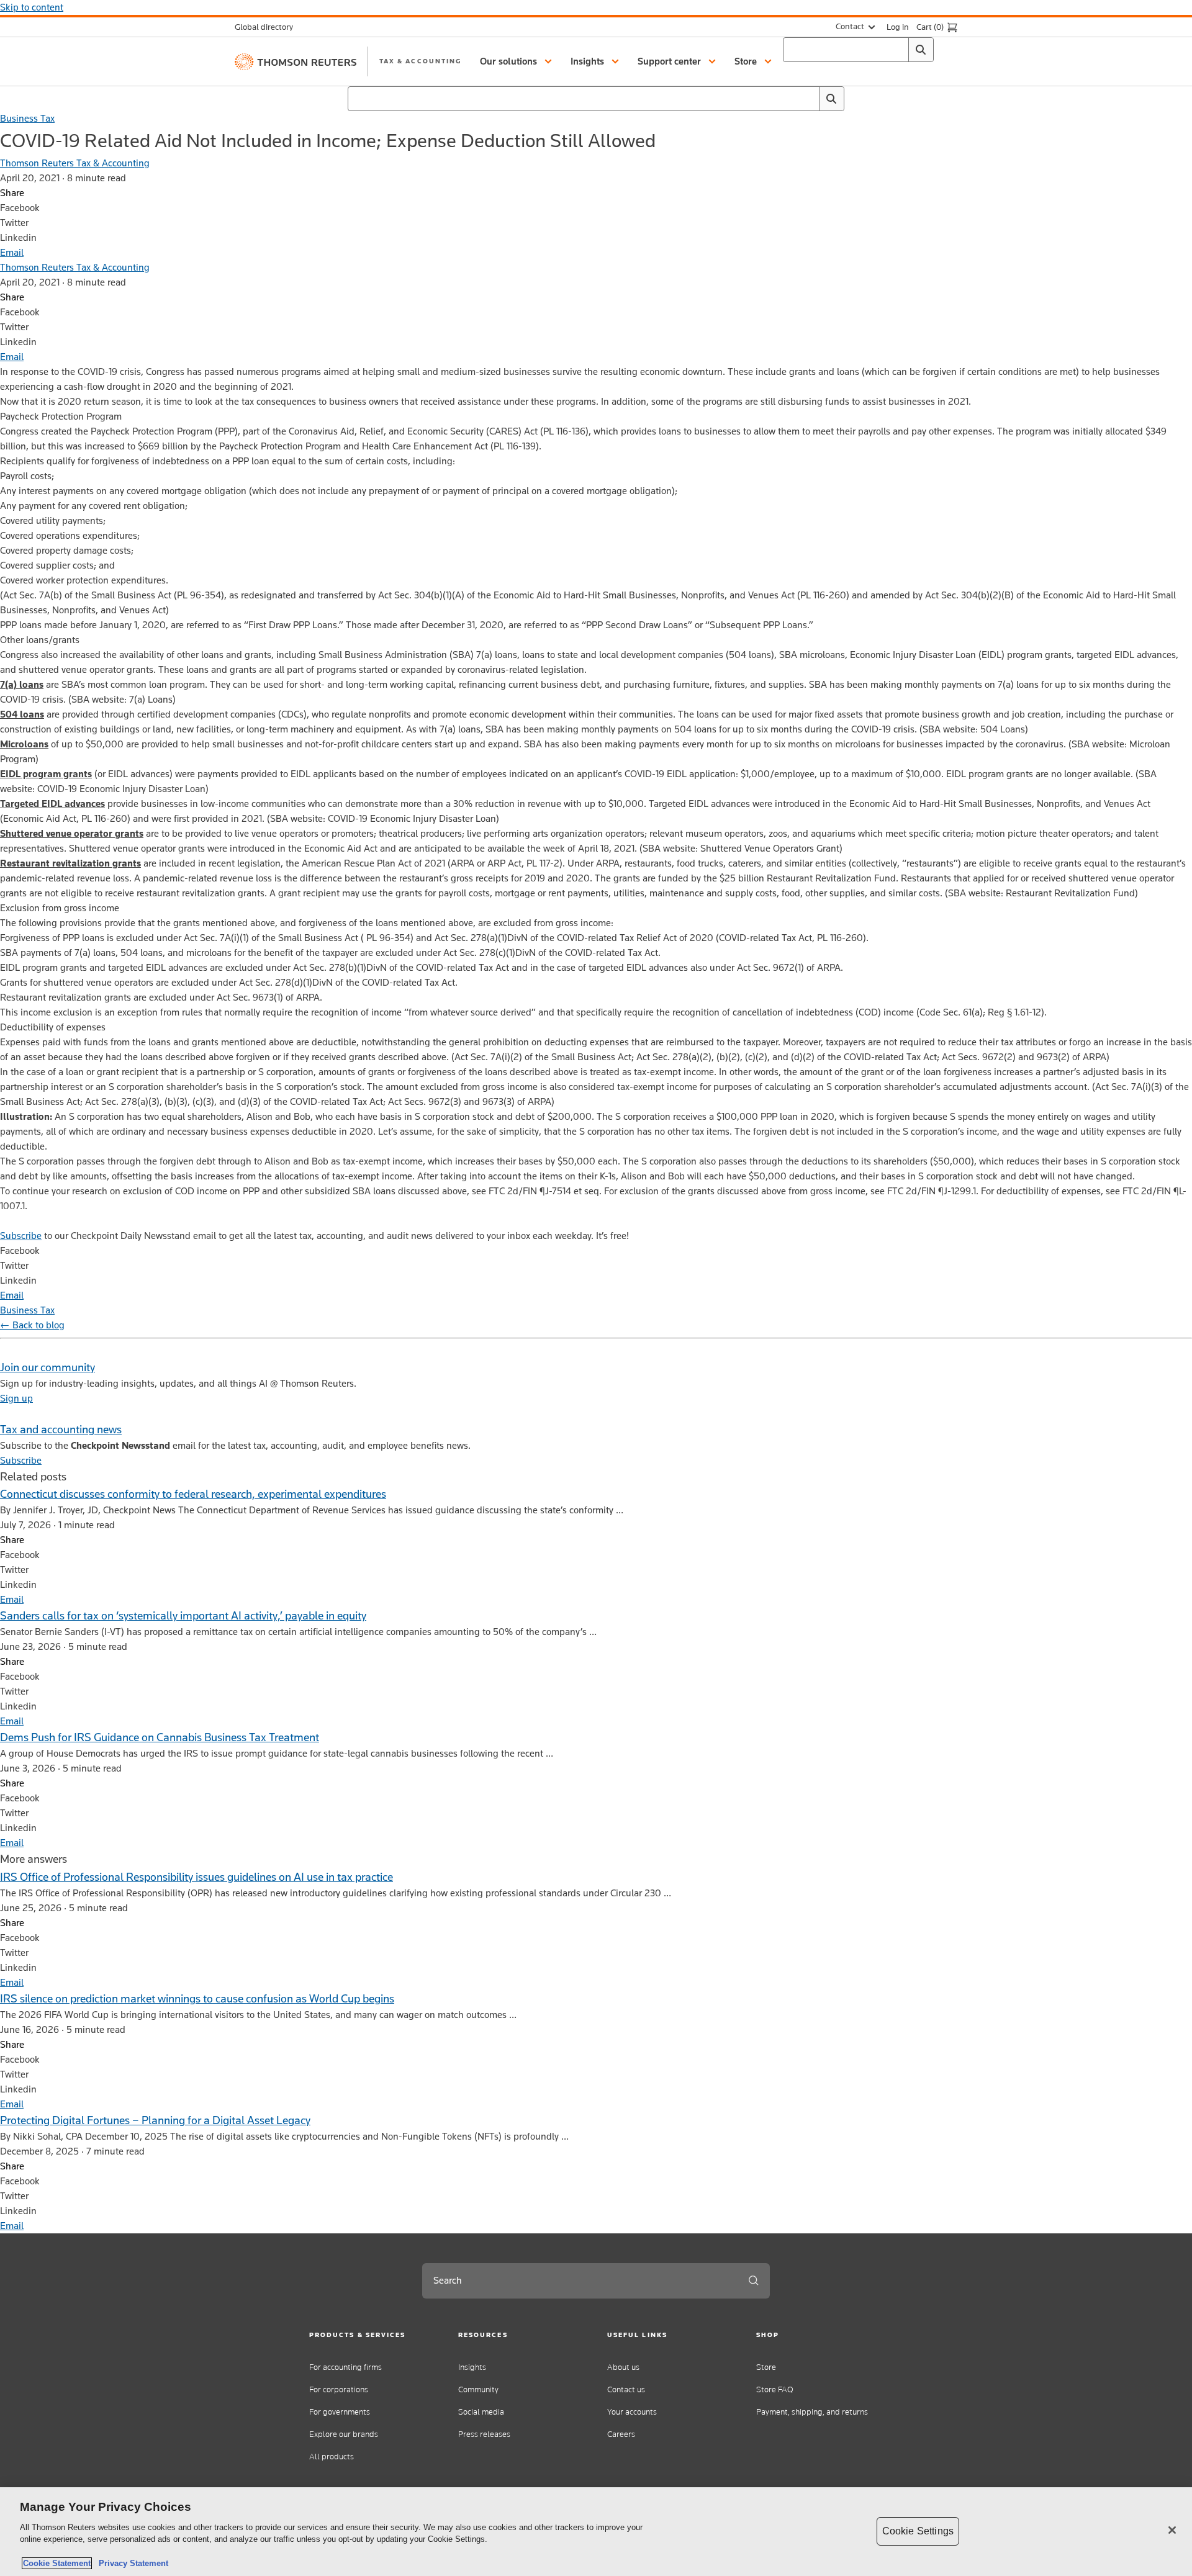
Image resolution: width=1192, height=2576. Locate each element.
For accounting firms (345, 2367)
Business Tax (27, 118)
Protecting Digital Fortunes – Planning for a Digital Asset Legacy (155, 2120)
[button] (518, 61)
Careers (621, 2434)
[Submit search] (754, 2281)
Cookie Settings (918, 2531)
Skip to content (32, 7)
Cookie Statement (57, 2563)
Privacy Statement (131, 2563)
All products (332, 2457)
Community (478, 2389)
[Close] (1172, 2530)
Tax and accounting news (61, 1429)
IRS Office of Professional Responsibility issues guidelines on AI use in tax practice (196, 1877)
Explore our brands (344, 2434)
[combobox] (858, 50)
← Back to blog (32, 1325)
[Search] (921, 50)
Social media (481, 2412)
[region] (596, 2532)
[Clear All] (896, 50)
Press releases (484, 2434)
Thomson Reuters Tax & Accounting (75, 163)
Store (766, 2367)
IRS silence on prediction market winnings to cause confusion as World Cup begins (197, 1998)
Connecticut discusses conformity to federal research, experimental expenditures (193, 1494)
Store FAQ (775, 2389)
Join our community (47, 1367)
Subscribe (21, 1236)
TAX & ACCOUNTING (420, 61)
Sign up (16, 1398)
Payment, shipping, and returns (812, 2412)
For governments (340, 2412)
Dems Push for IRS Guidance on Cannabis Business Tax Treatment (160, 1737)
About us (623, 2367)
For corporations (339, 2389)
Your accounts (632, 2412)
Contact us (626, 2389)
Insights (472, 2367)
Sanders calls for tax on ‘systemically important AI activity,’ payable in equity (183, 1615)
